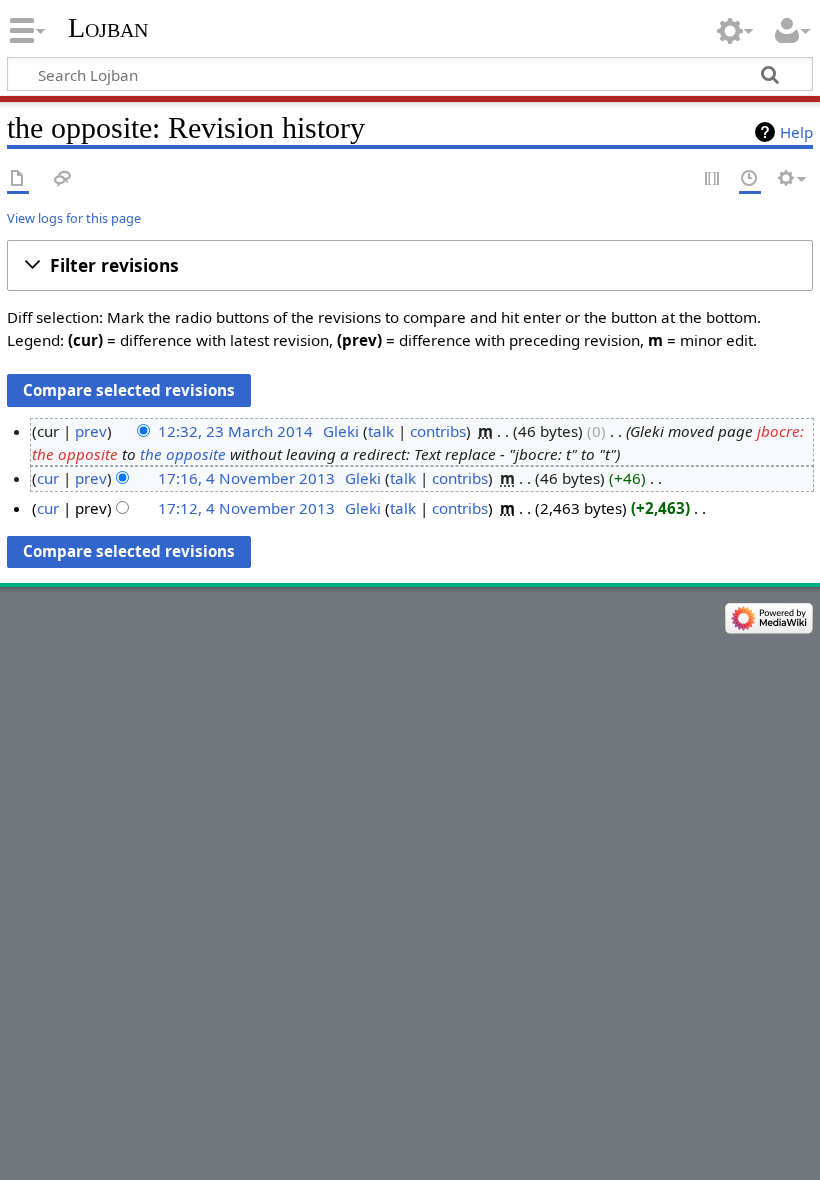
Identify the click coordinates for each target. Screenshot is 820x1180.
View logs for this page (74, 218)
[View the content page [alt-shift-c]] (18, 179)
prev (91, 431)
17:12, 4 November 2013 (246, 508)
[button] (410, 266)
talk (381, 431)
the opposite (183, 454)
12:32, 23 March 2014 (235, 431)
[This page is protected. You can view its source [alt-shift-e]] (713, 179)
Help (796, 132)
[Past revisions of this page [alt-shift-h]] (750, 179)
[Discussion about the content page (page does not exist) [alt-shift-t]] (63, 179)
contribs (438, 431)
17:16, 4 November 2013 (246, 478)
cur (48, 478)
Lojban (108, 27)
